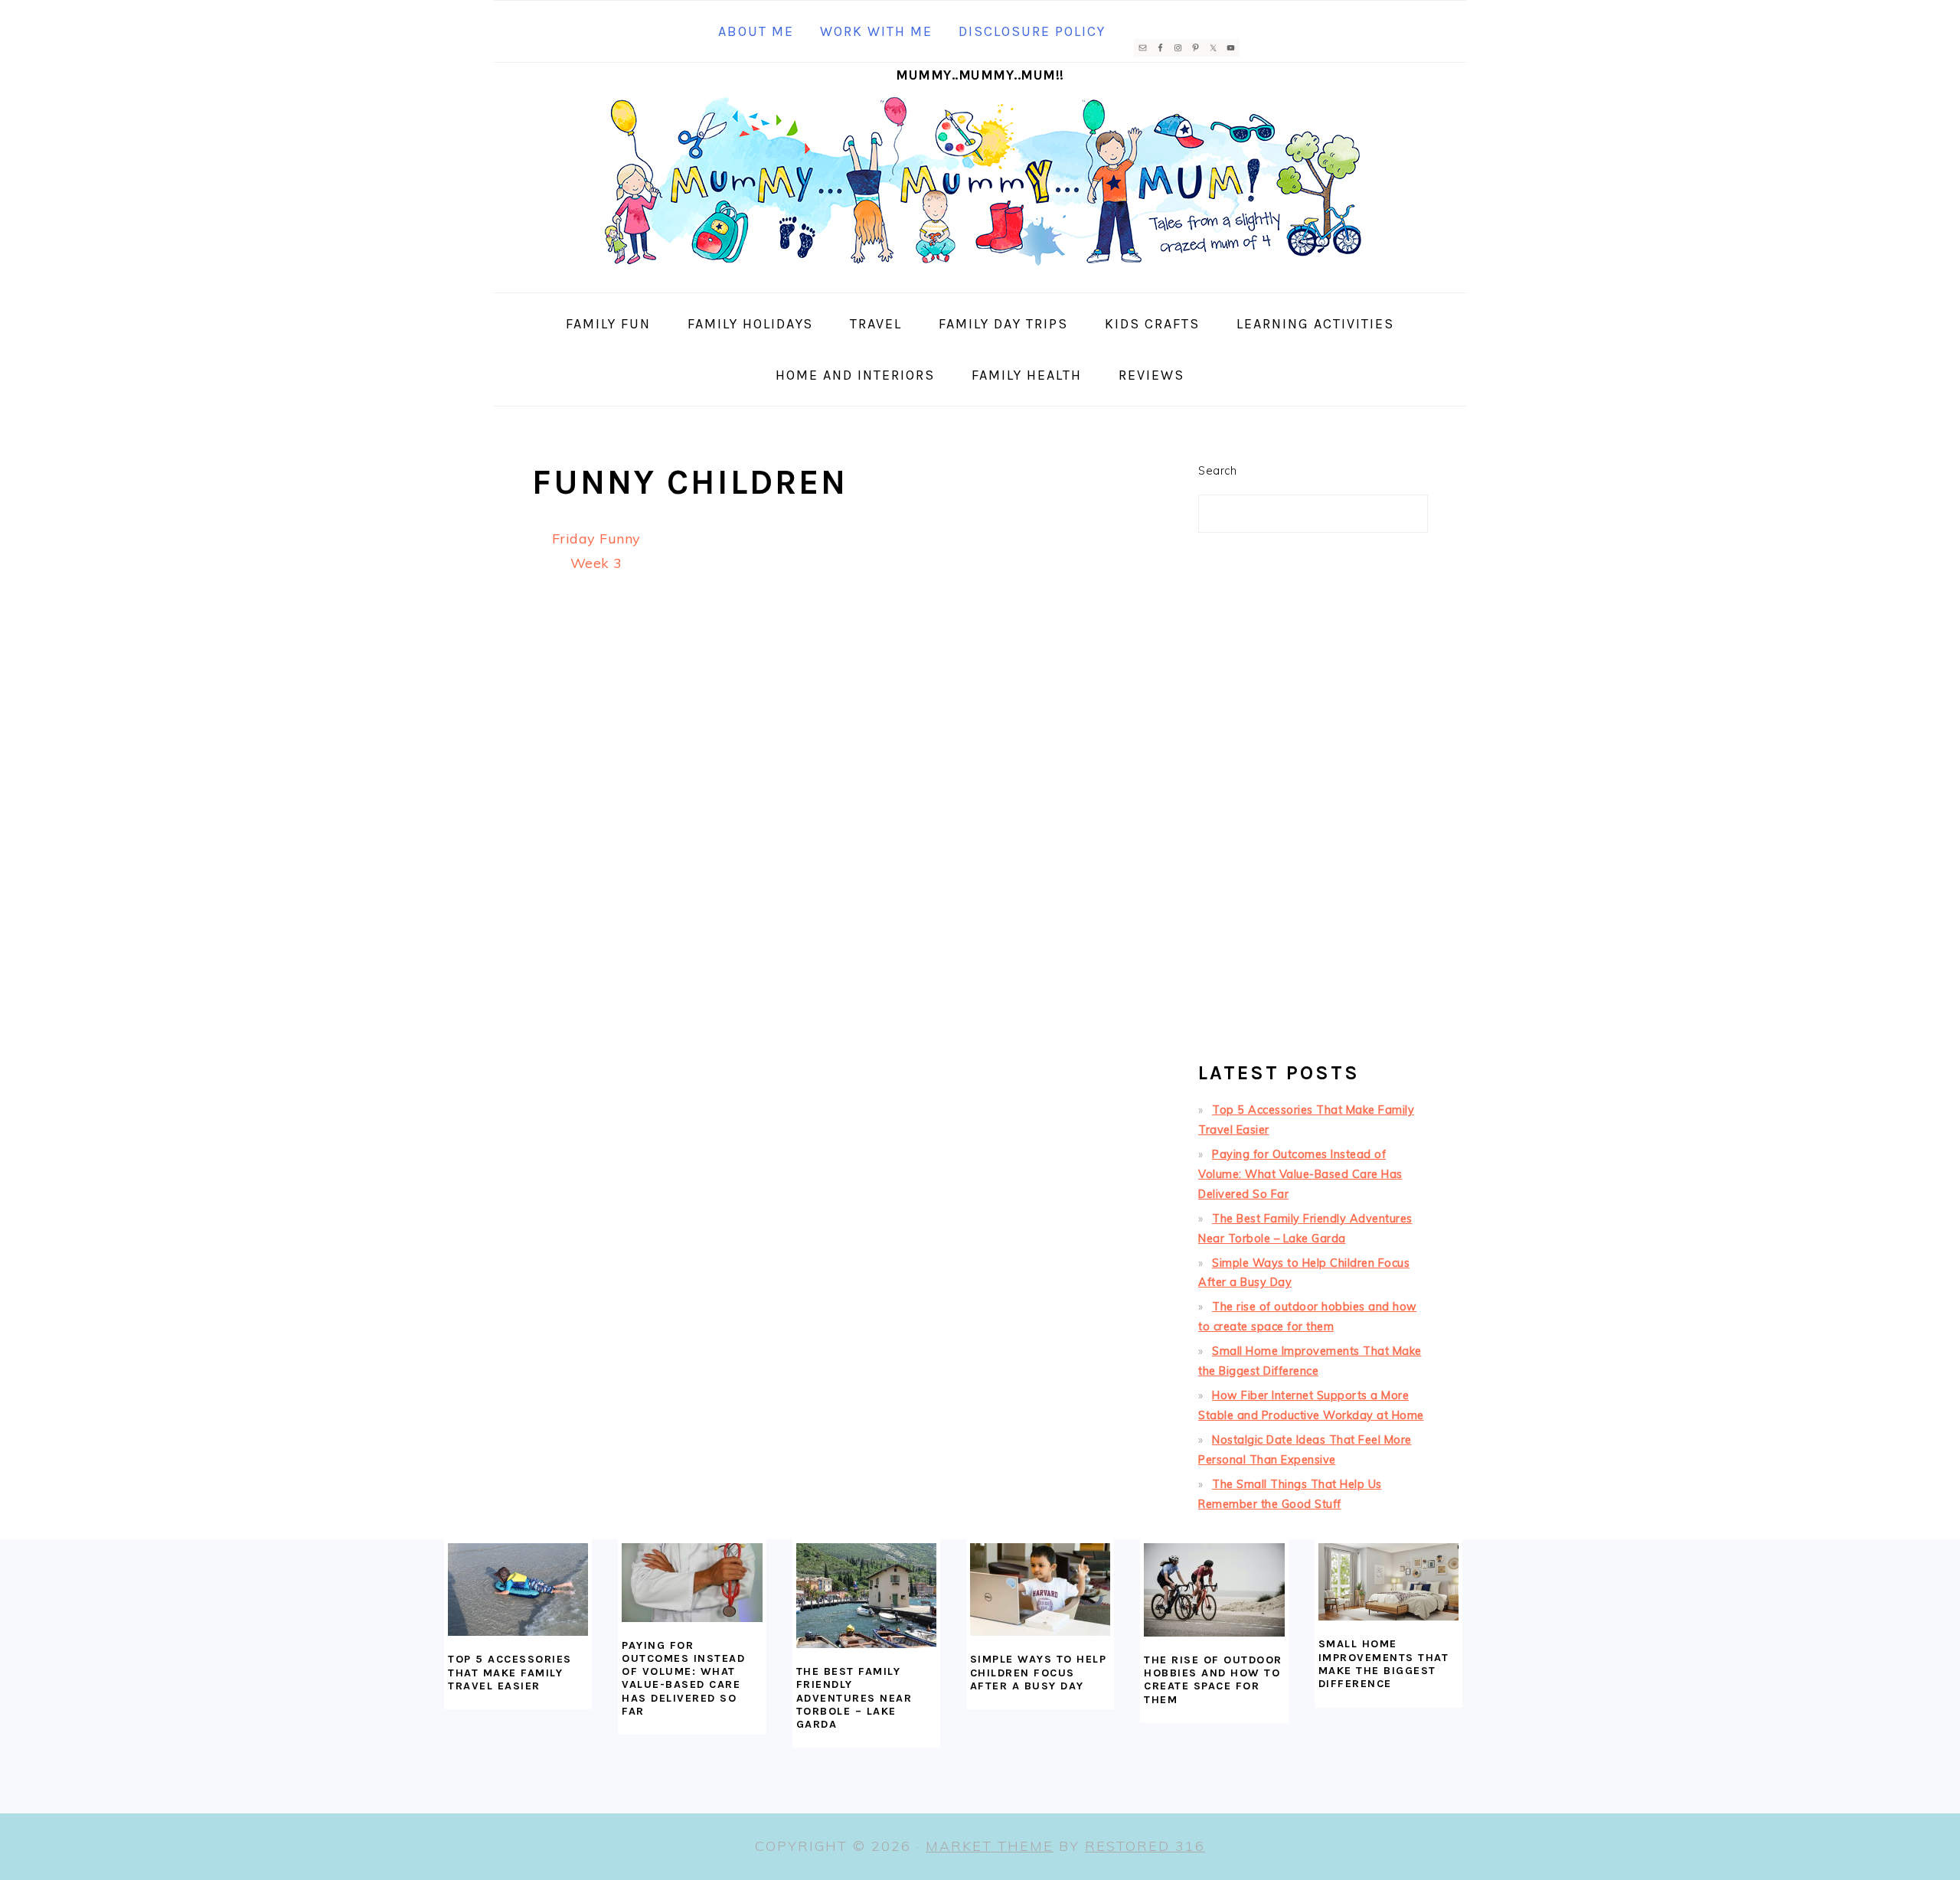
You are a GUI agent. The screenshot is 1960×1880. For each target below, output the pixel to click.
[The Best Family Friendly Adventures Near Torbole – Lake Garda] (866, 1596)
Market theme (990, 1846)
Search (1217, 471)
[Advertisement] (1313, 804)
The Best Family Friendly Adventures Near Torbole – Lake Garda (854, 1698)
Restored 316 (1145, 1846)
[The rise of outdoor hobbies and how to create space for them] (1214, 1590)
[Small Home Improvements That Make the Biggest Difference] (1388, 1582)
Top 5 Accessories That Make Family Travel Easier (510, 1673)
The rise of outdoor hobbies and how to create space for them (1213, 1680)
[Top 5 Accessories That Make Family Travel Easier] (518, 1590)
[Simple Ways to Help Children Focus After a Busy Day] (1040, 1590)
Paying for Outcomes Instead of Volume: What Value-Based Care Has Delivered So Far (1300, 1174)
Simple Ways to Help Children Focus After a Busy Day (1039, 1673)
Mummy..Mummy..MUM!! (980, 75)
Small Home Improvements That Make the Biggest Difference (1384, 1664)
